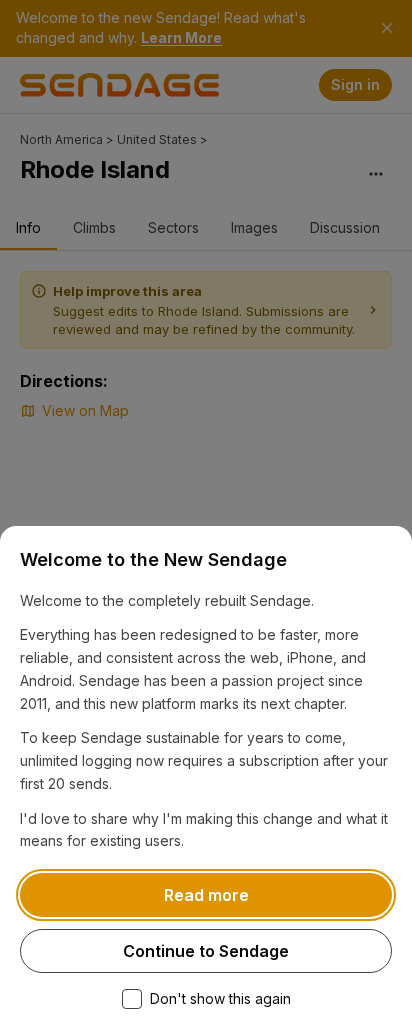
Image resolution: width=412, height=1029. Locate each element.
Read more (206, 895)
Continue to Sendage (206, 951)
